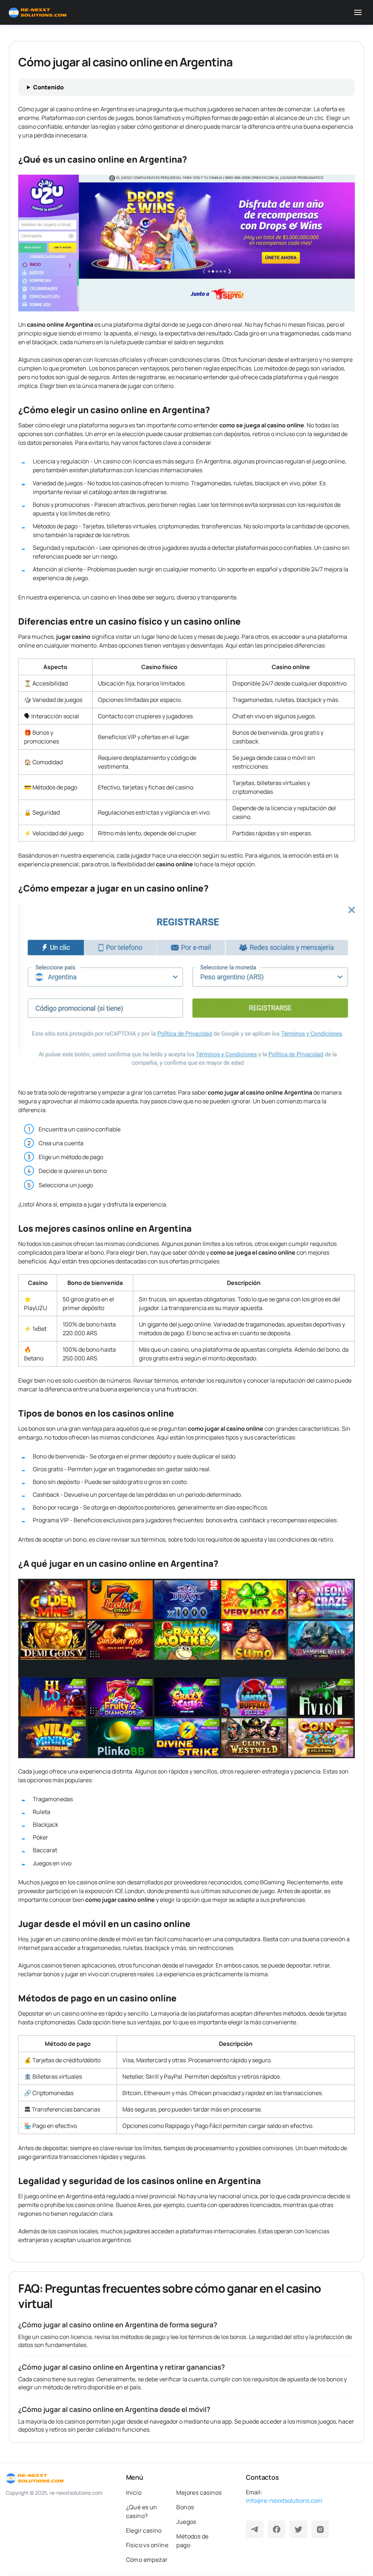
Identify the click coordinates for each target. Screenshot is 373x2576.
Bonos (185, 2507)
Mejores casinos (199, 2493)
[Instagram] (320, 2529)
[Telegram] (255, 2529)
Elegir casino (144, 2530)
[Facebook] (276, 2529)
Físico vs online (147, 2545)
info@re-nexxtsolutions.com (284, 2501)
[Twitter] (298, 2529)
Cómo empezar (147, 2560)
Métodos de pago (192, 2541)
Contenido (48, 87)
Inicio (134, 2493)
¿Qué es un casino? (142, 2511)
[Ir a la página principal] (38, 13)
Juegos (186, 2522)
